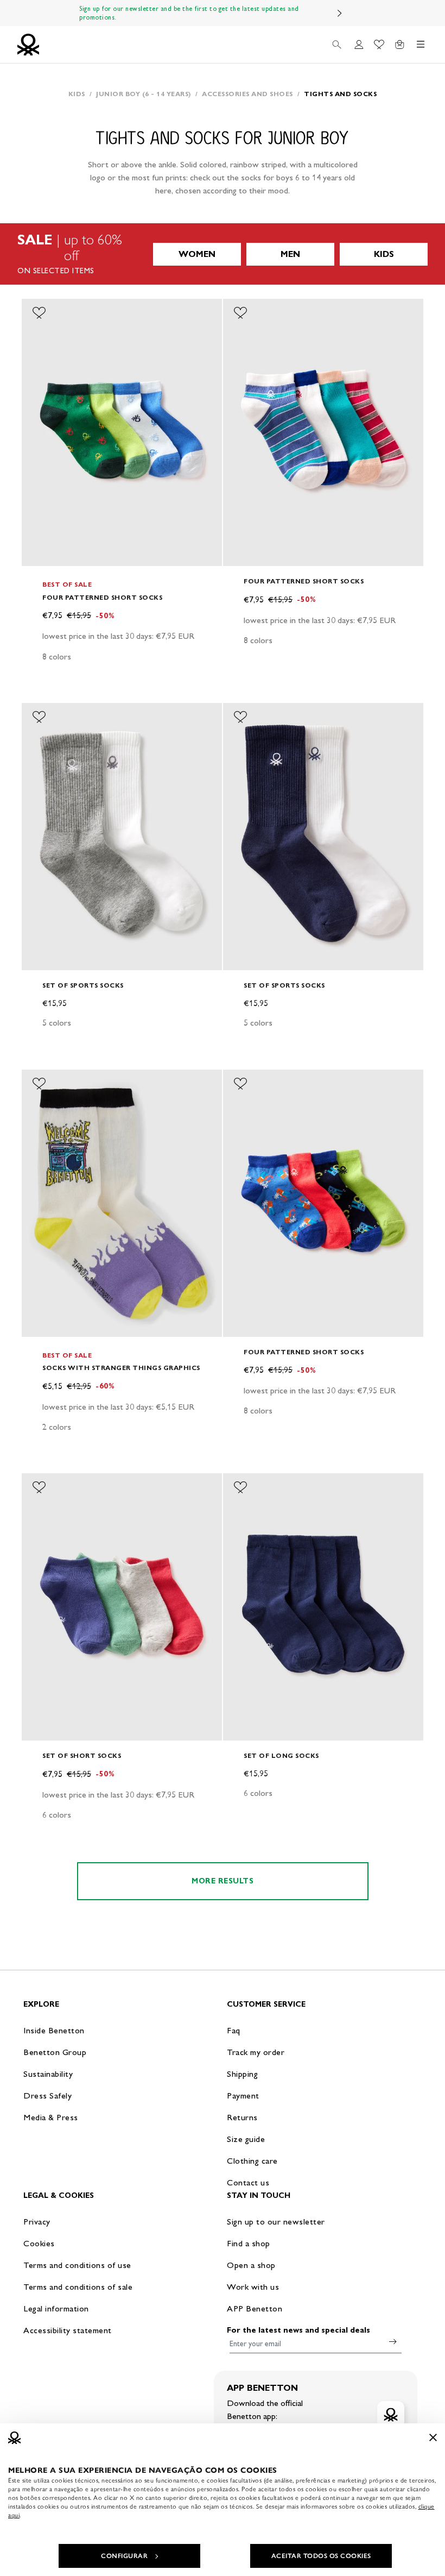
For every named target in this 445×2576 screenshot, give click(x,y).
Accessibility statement (68, 2330)
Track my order (256, 2052)
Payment (243, 2096)
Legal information (56, 2308)
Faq (234, 2030)
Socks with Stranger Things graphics (121, 1368)
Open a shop (251, 2265)
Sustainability (48, 2074)
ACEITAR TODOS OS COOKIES (321, 2556)
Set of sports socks (83, 985)
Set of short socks (82, 1755)
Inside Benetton (54, 2030)
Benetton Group (55, 2052)
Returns (242, 2117)
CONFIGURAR (124, 2556)
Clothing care (252, 2161)
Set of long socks (281, 1755)
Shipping (242, 2074)
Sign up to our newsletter (276, 2222)
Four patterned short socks (102, 597)
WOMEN (197, 254)
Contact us (248, 2182)
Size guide (246, 2139)
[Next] (340, 13)
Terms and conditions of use (77, 2265)
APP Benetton (255, 2308)
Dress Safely (47, 2096)
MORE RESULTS (223, 1881)
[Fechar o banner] (433, 2437)
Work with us (253, 2287)
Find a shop (249, 2243)
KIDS (384, 254)
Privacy (37, 2222)
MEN (290, 254)
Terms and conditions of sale (78, 2287)
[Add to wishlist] (39, 313)
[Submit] (393, 2341)
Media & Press (51, 2117)
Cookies (39, 2243)
